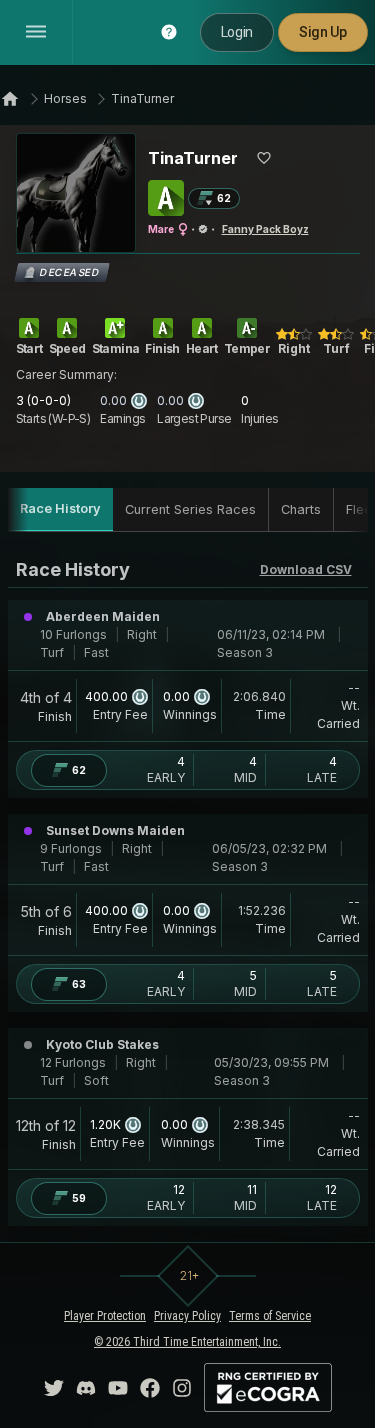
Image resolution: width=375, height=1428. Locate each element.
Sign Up (323, 32)
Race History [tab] (60, 508)
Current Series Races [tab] (190, 509)
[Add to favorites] (264, 158)
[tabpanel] (188, 891)
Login (237, 32)
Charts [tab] (301, 509)
